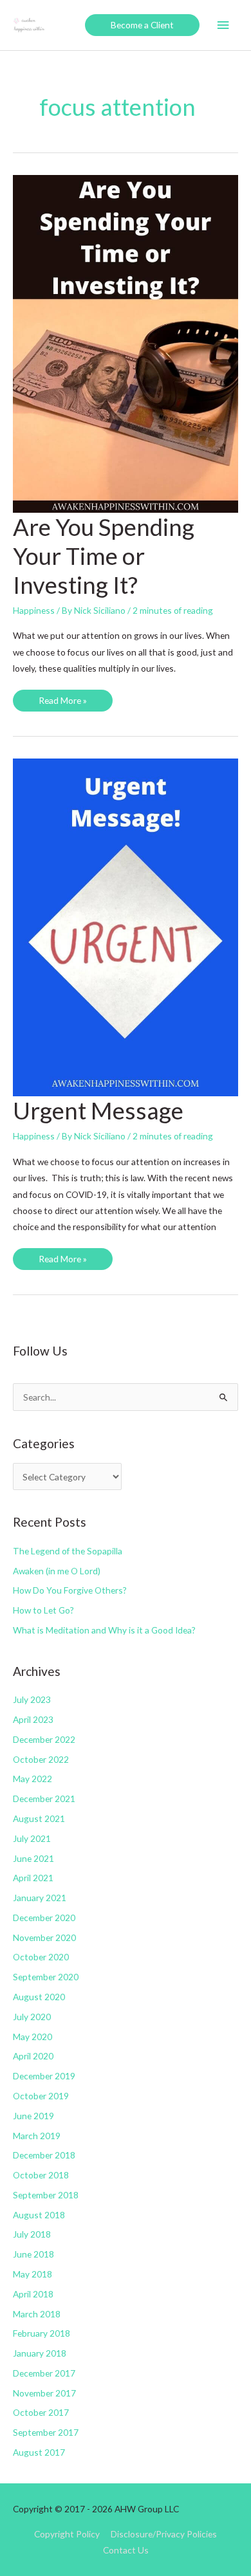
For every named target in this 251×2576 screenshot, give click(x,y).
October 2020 (41, 1957)
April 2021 (33, 1878)
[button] (142, 25)
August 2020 (39, 1997)
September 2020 (46, 1977)
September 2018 (46, 2195)
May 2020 (33, 2037)
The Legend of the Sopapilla (68, 1551)
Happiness (34, 610)
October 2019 (41, 2096)
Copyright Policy (67, 2534)
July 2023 (32, 1699)
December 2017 (44, 2373)
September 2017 (46, 2432)
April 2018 (33, 2294)
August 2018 (39, 2215)
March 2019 (37, 2136)
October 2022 (41, 1759)
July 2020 (32, 2017)
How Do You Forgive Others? (70, 1590)
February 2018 (42, 2333)
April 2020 (33, 2056)
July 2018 (32, 2234)
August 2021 (39, 1818)
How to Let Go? (43, 1610)
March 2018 (37, 2314)
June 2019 (33, 2116)
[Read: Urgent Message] (126, 926)
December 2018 (44, 2155)
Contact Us (126, 2550)
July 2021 (32, 1838)
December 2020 (44, 1918)
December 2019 (44, 2076)
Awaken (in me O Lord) (57, 1571)
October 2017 (41, 2412)
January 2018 (40, 2353)
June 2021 (33, 1858)
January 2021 (40, 1898)
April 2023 (33, 1719)
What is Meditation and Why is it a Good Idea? (104, 1630)
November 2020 (44, 1937)
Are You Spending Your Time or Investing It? (104, 556)
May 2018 (33, 2274)
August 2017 (39, 2452)
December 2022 (44, 1739)
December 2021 (44, 1799)
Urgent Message (98, 1110)
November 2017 (44, 2393)
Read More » (62, 703)
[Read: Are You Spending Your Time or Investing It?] (126, 343)
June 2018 (33, 2254)
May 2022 (33, 1779)
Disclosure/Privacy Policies (164, 2534)
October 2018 (41, 2175)
